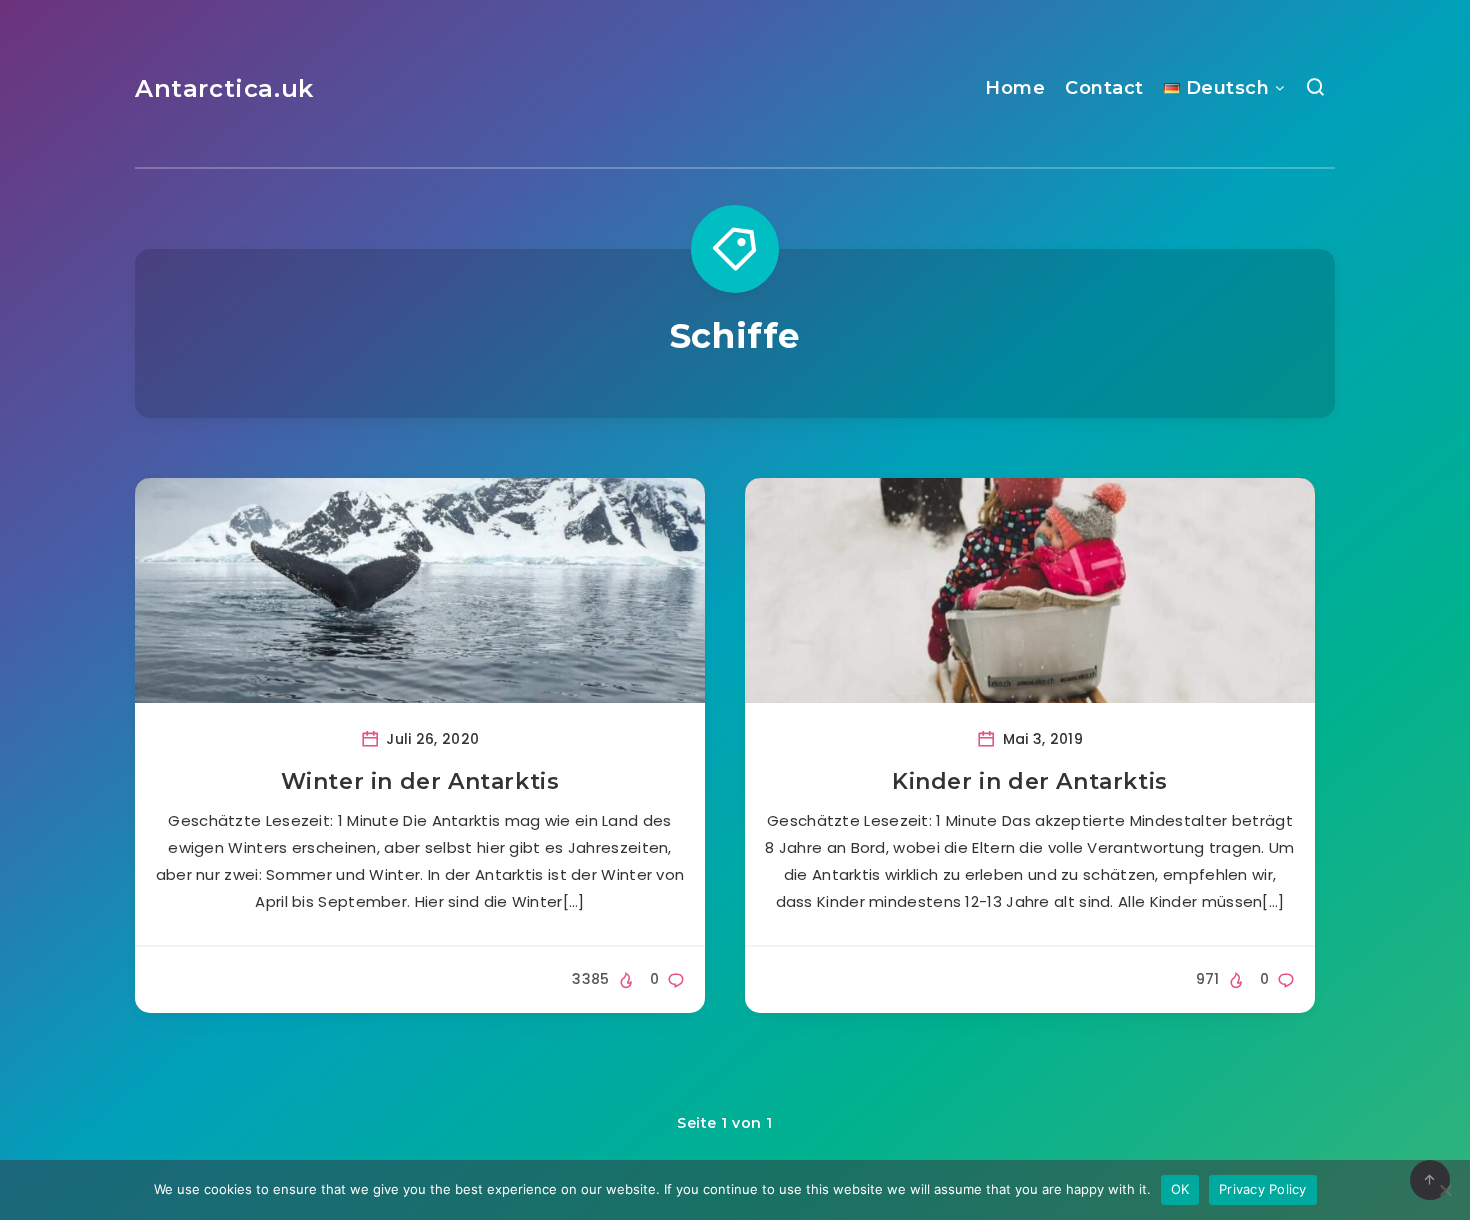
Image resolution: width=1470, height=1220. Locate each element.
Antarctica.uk (224, 88)
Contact (1104, 88)
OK (1180, 1189)
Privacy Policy (1263, 1189)
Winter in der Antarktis (420, 781)
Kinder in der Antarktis (1030, 781)
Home (1015, 88)
